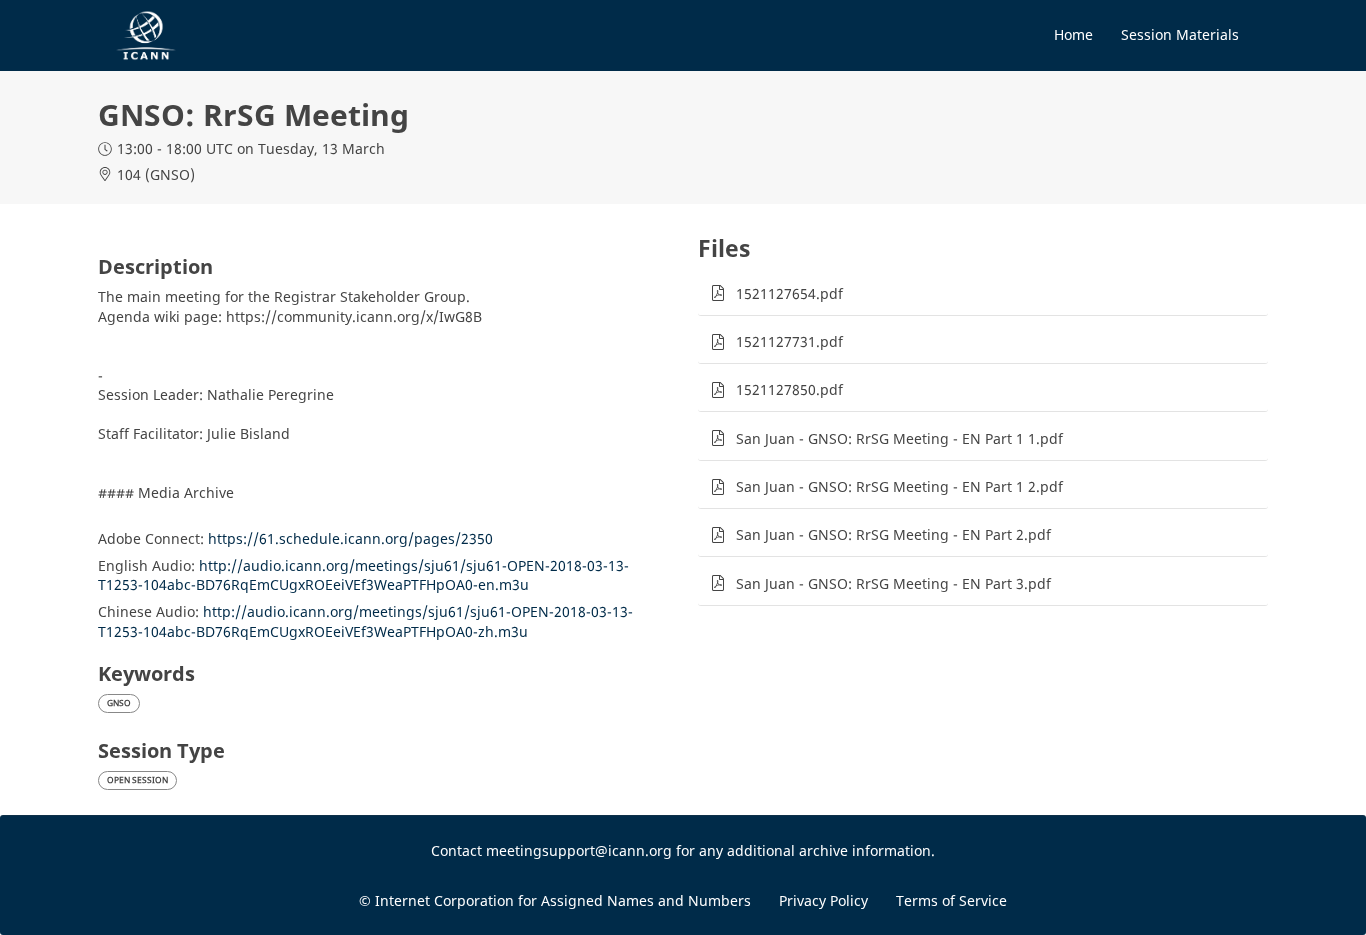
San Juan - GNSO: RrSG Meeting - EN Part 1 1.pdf (899, 438)
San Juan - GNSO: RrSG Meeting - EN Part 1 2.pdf (899, 486)
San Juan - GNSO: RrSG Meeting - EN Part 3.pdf (893, 583)
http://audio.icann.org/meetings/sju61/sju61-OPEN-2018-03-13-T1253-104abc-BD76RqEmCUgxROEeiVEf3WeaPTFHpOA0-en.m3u (363, 575)
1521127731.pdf (789, 341)
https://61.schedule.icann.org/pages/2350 (350, 538)
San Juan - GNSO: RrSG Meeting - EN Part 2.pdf (893, 534)
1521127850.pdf (789, 389)
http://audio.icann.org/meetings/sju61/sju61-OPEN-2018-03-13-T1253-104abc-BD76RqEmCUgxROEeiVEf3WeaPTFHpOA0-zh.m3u (365, 621)
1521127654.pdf (789, 293)
